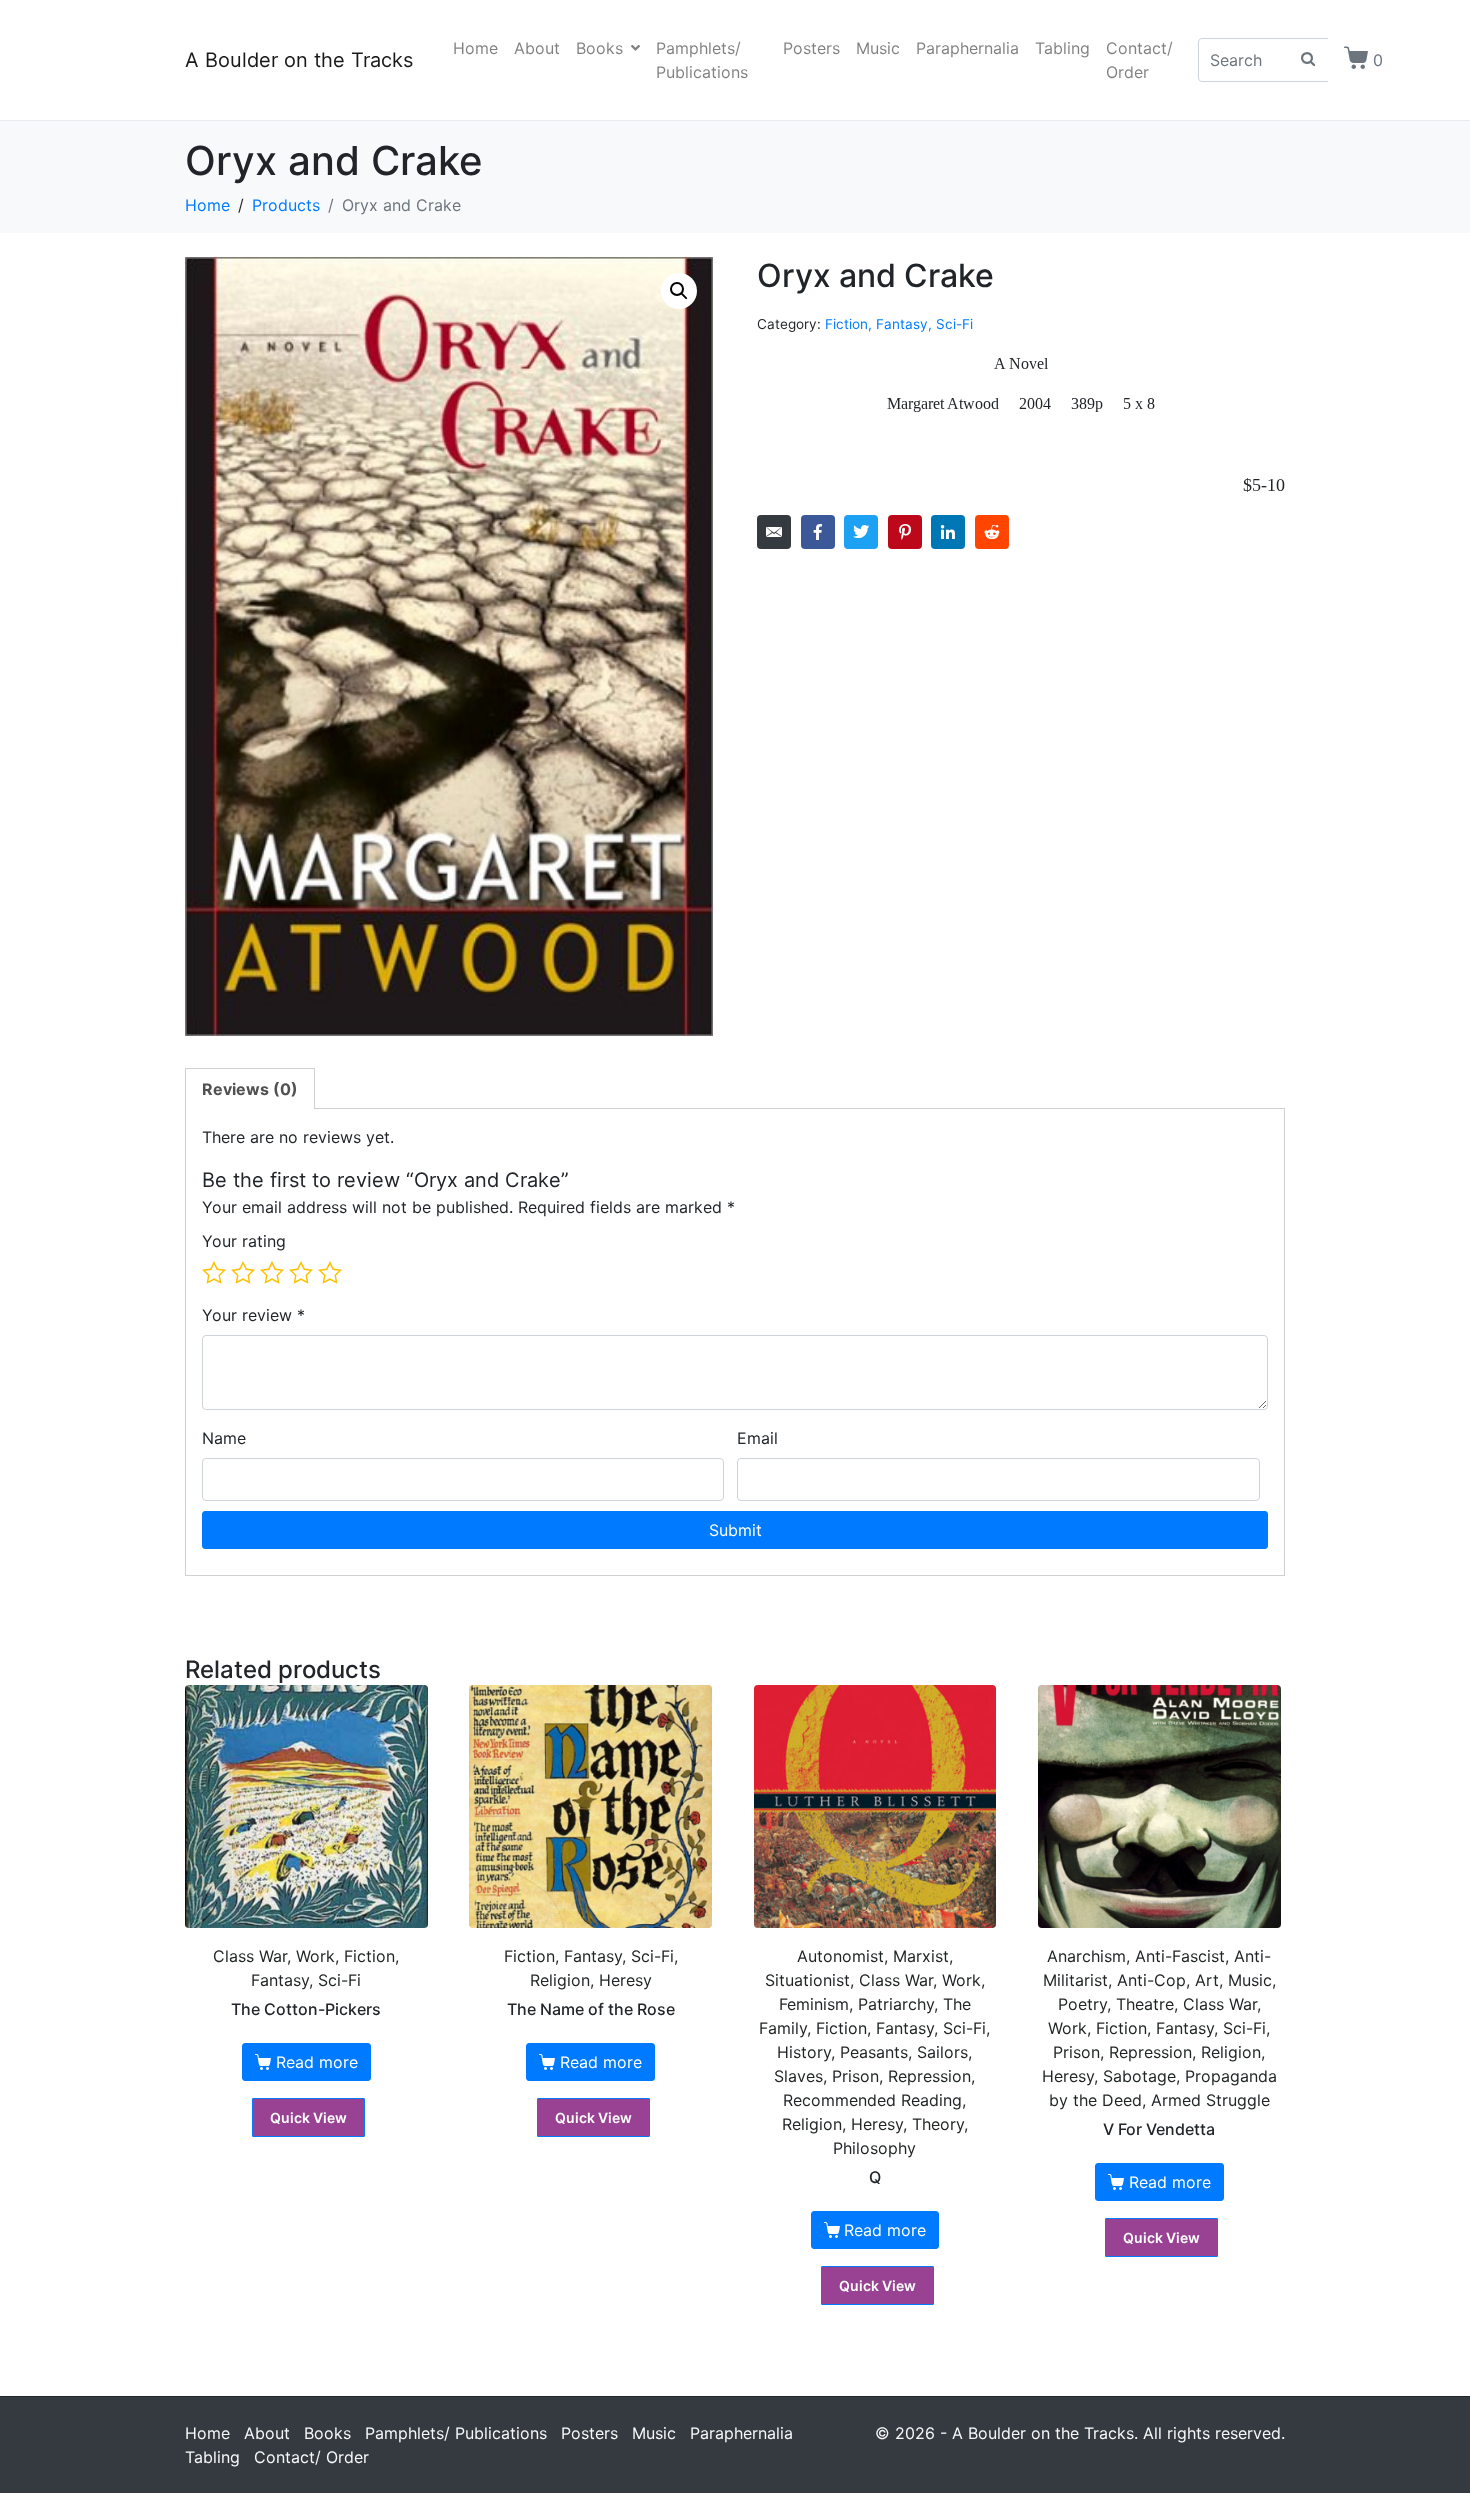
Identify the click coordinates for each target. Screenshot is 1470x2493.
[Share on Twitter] (861, 532)
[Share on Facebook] (818, 532)
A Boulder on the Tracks (299, 60)
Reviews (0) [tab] (250, 1089)
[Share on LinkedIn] (948, 532)
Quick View (308, 2117)
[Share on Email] (774, 532)
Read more (317, 2062)
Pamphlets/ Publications (702, 60)
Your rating (244, 1241)
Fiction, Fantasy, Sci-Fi (899, 324)
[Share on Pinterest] (905, 532)
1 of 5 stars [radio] (214, 1273)
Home (475, 48)
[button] (679, 291)
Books (599, 48)
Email (757, 1438)
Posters (811, 48)
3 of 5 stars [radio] (272, 1273)
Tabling (1062, 48)
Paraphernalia (967, 48)
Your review (253, 1315)
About (537, 48)
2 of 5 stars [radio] (243, 1273)
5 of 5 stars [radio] (330, 1273)
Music (878, 48)
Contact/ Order (1139, 60)
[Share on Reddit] (992, 532)
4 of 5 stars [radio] (301, 1273)
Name (224, 1438)
